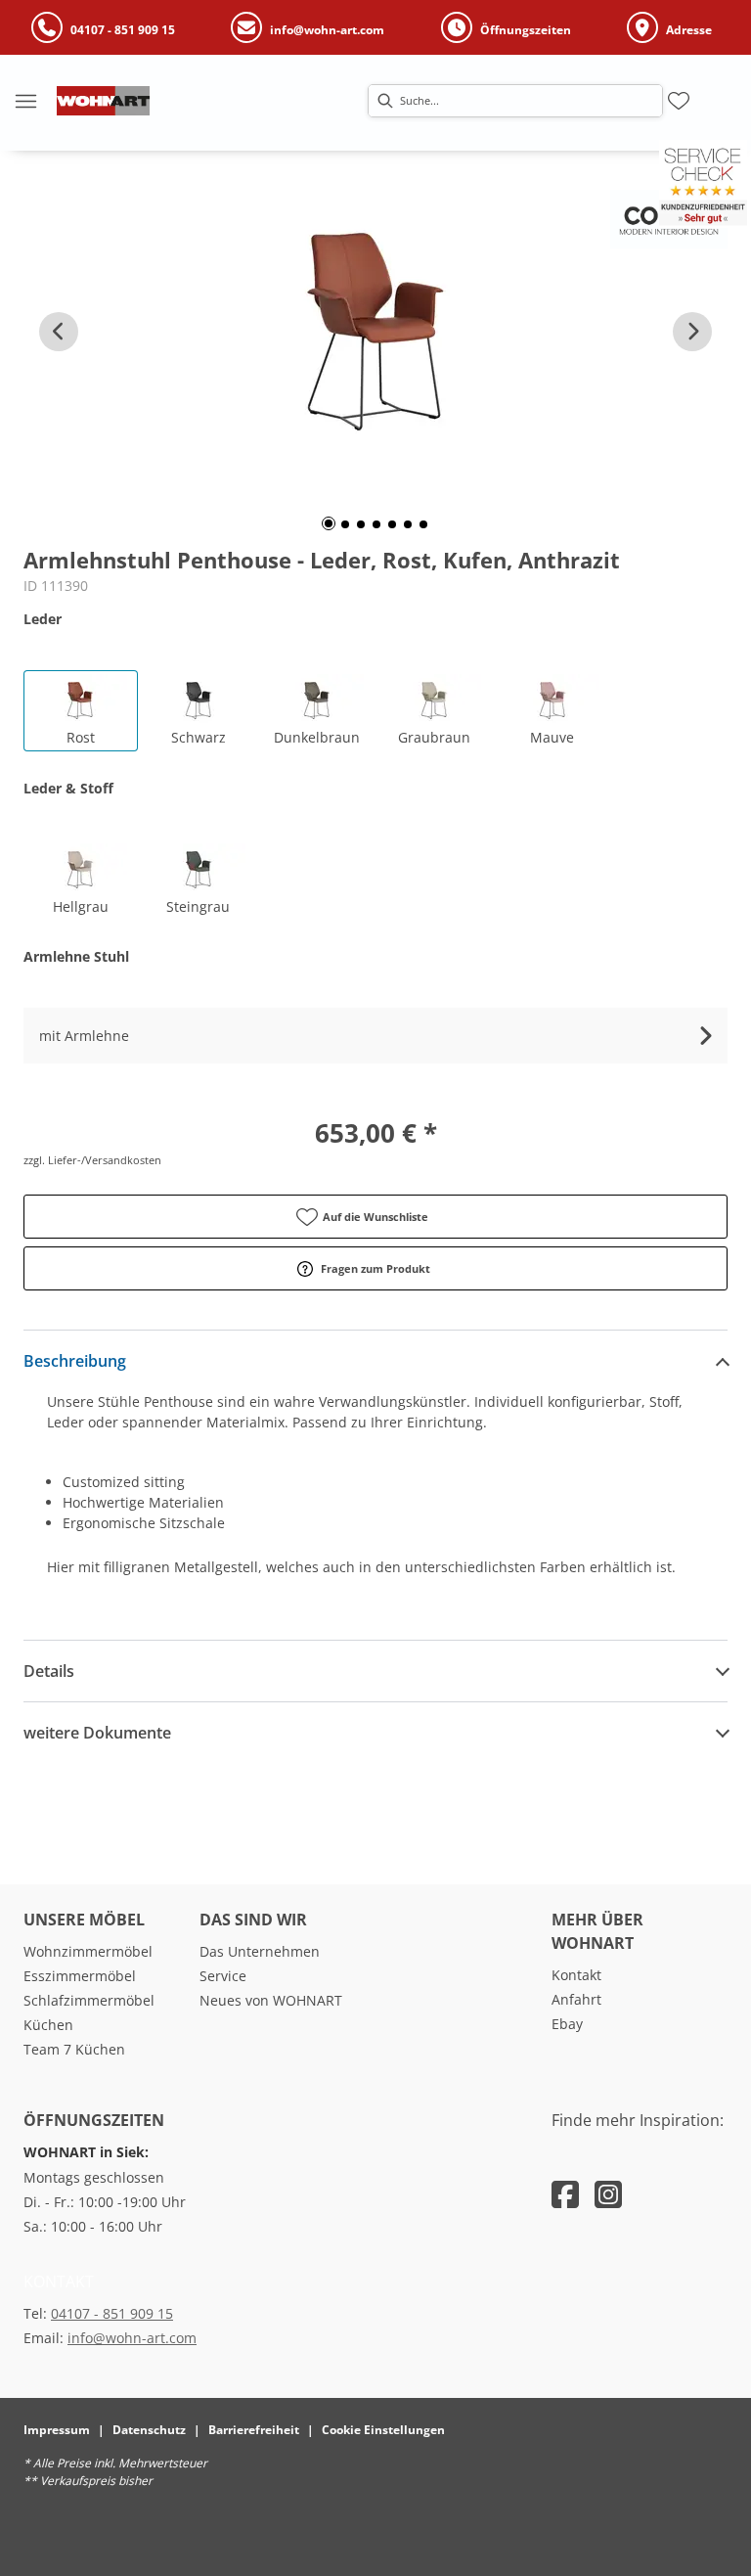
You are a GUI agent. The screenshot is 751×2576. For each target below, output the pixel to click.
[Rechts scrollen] (692, 332)
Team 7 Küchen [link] (74, 2049)
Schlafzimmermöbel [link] (89, 2000)
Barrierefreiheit (254, 2430)
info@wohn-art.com (132, 2338)
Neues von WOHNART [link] (271, 2000)
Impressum (57, 2430)
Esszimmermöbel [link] (80, 1976)
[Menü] (25, 101)
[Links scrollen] (59, 332)
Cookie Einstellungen (383, 2430)
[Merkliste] (679, 101)
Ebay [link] (567, 2024)
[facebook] (565, 2194)
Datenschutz (149, 2430)
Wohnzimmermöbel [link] (88, 1951)
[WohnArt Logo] (103, 101)
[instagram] (608, 2194)
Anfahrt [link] (576, 1999)
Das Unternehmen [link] (260, 1951)
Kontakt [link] (576, 1975)
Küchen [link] (48, 2025)
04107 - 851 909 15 (112, 2313)
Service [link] (223, 1976)
